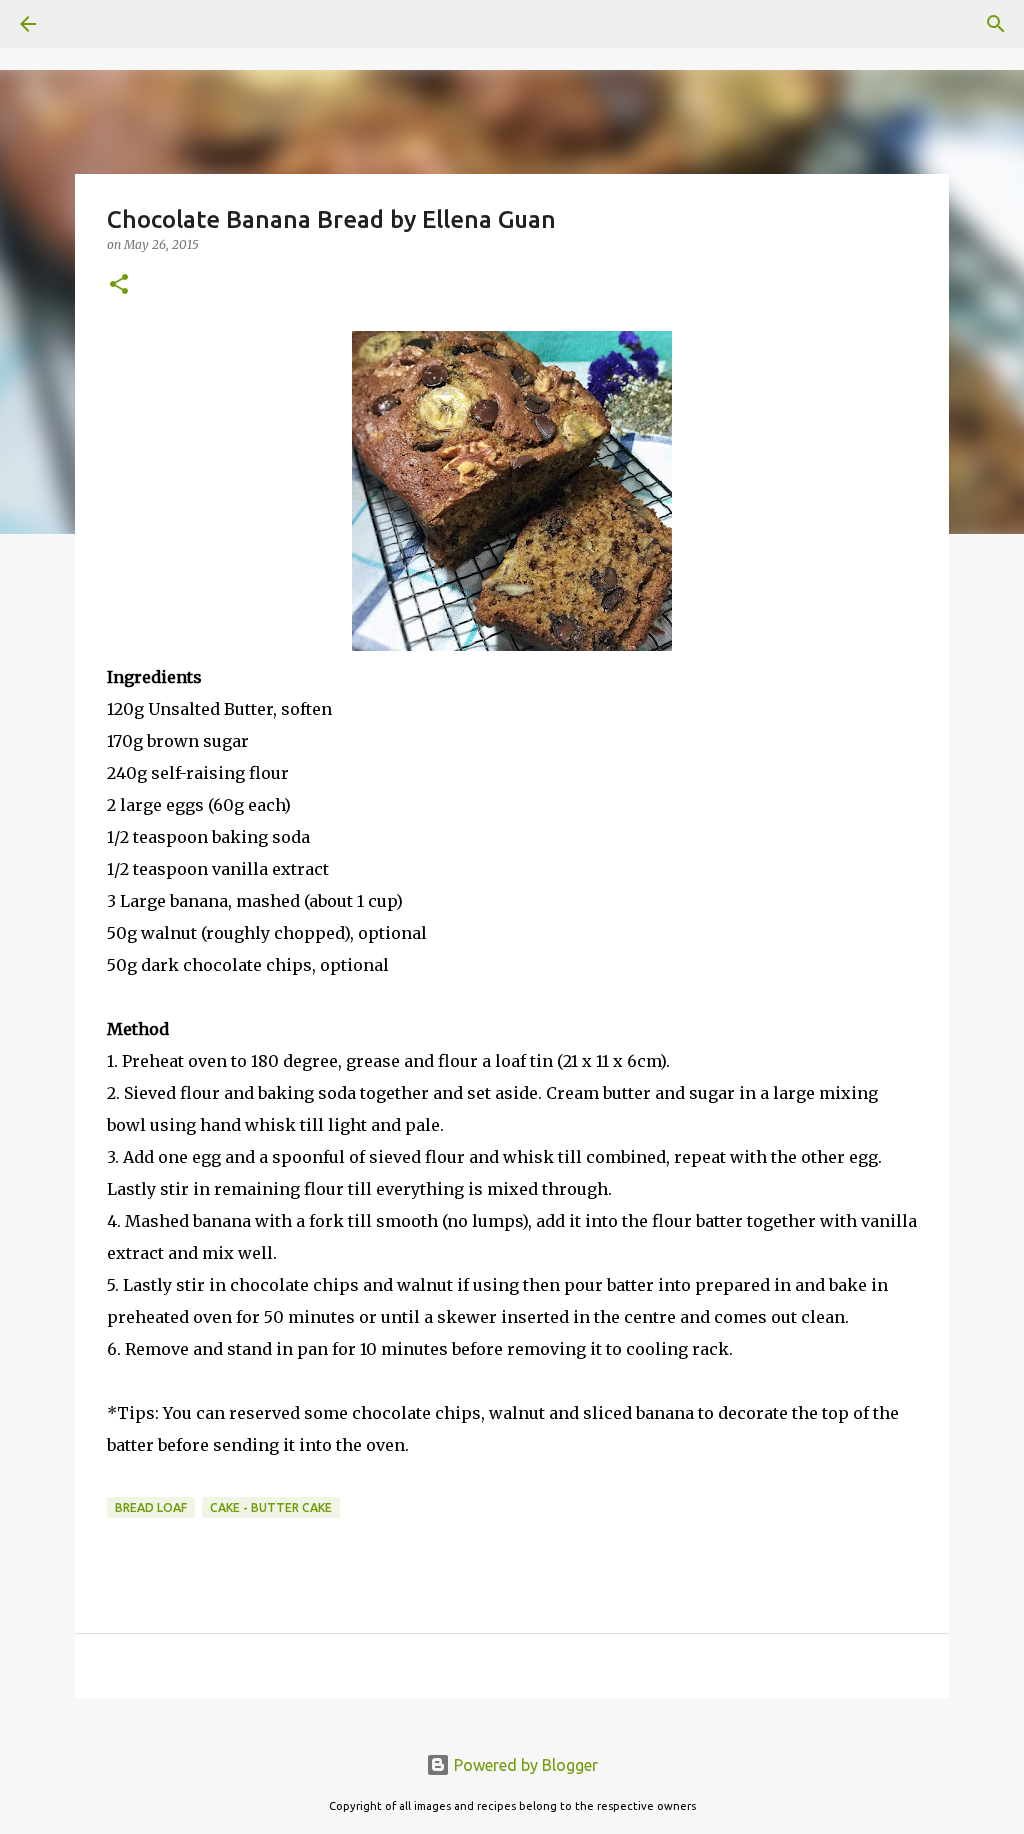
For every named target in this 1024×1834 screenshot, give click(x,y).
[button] (119, 285)
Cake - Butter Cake (271, 1507)
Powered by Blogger (524, 1765)
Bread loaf (151, 1507)
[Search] (84, 24)
